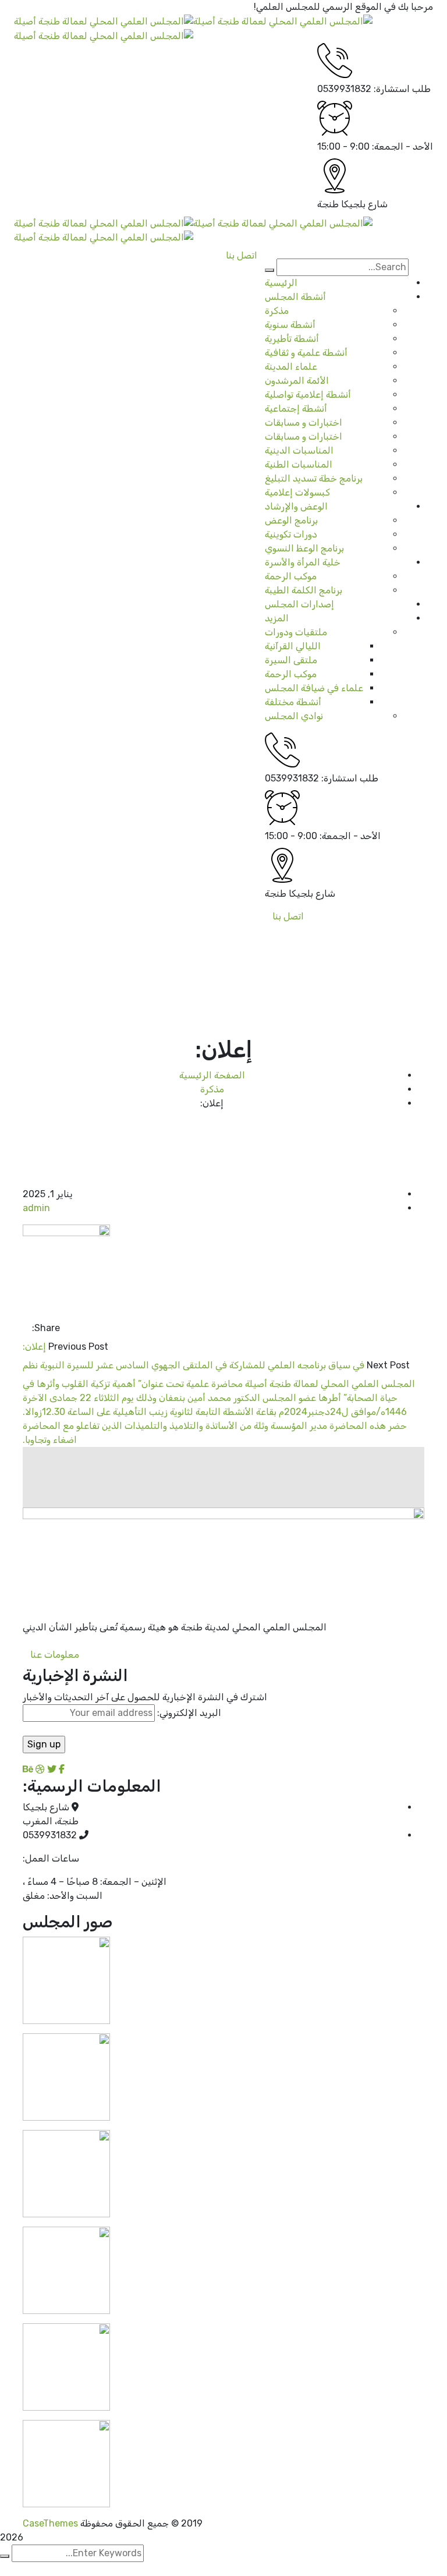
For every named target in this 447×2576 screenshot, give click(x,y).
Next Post (388, 1365)
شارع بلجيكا (364, 204)
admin (36, 1208)
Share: (46, 1328)
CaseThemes (50, 2523)
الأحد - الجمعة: (402, 146)
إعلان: (34, 1347)
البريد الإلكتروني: (188, 1713)
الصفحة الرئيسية (212, 1075)
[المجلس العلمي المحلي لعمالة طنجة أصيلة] (283, 21)
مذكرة (212, 1089)
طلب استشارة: (402, 89)
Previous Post (78, 1347)
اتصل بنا (288, 916)
